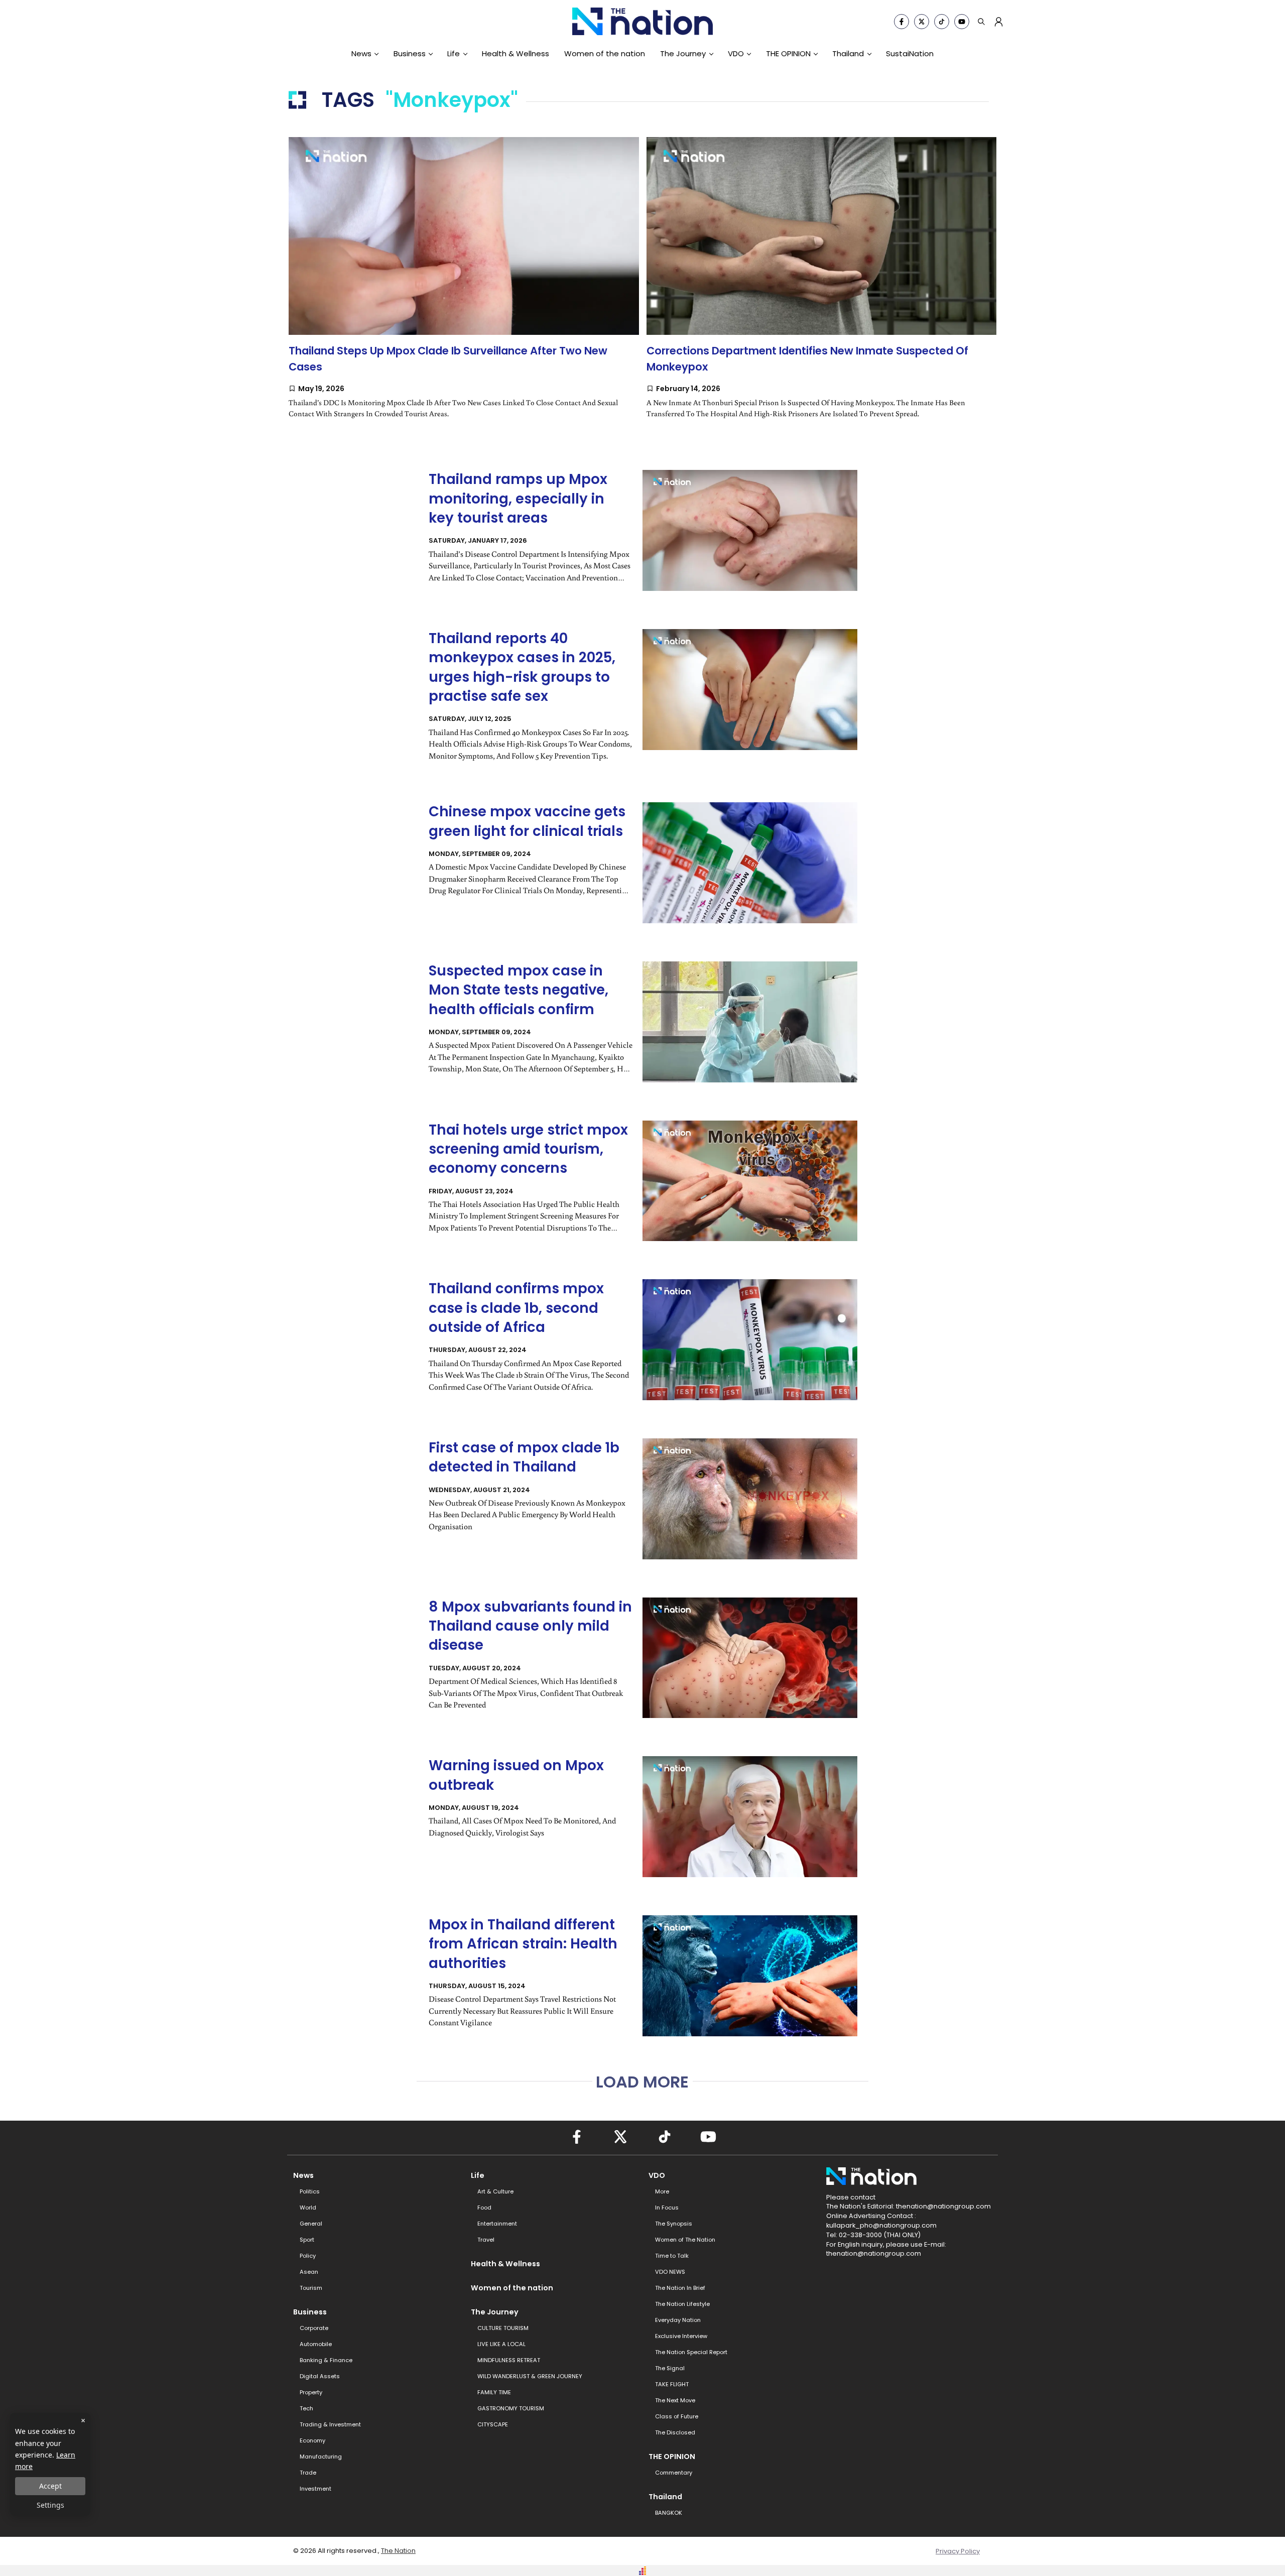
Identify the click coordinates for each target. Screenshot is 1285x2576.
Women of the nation (605, 53)
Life (454, 53)
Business (410, 53)
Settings (50, 2505)
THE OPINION (788, 53)
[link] (464, 288)
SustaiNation (910, 53)
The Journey (683, 53)
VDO (736, 53)
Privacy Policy (958, 2551)
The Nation (398, 2551)
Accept (50, 2486)
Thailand (848, 53)
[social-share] (902, 22)
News (361, 53)
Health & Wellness (516, 53)
